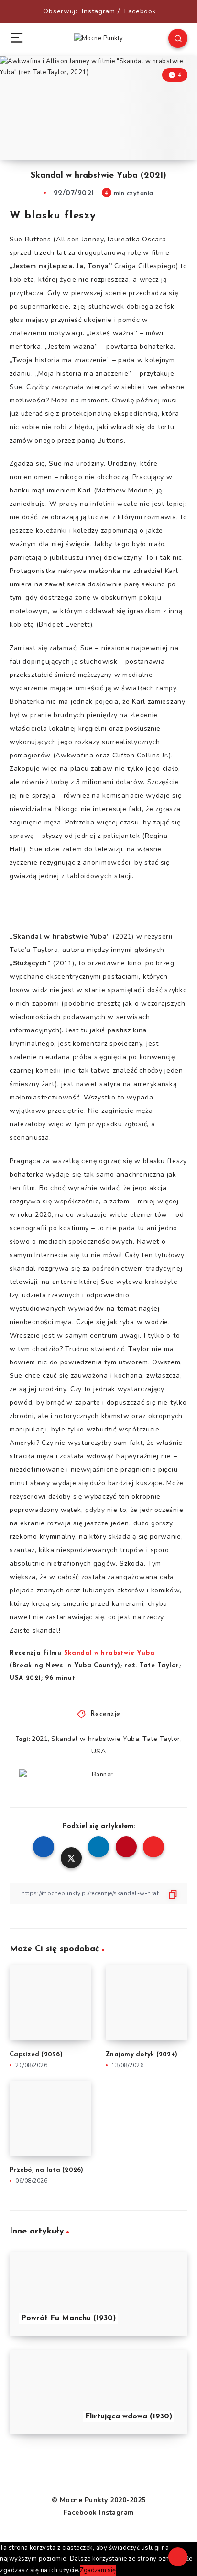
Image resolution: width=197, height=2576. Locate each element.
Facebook (140, 11)
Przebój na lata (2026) (47, 2170)
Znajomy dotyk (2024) (142, 2055)
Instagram (98, 11)
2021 (40, 1739)
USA (99, 1751)
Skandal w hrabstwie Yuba (95, 1739)
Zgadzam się (98, 2570)
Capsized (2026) (36, 2055)
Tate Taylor (161, 1739)
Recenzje (105, 1714)
